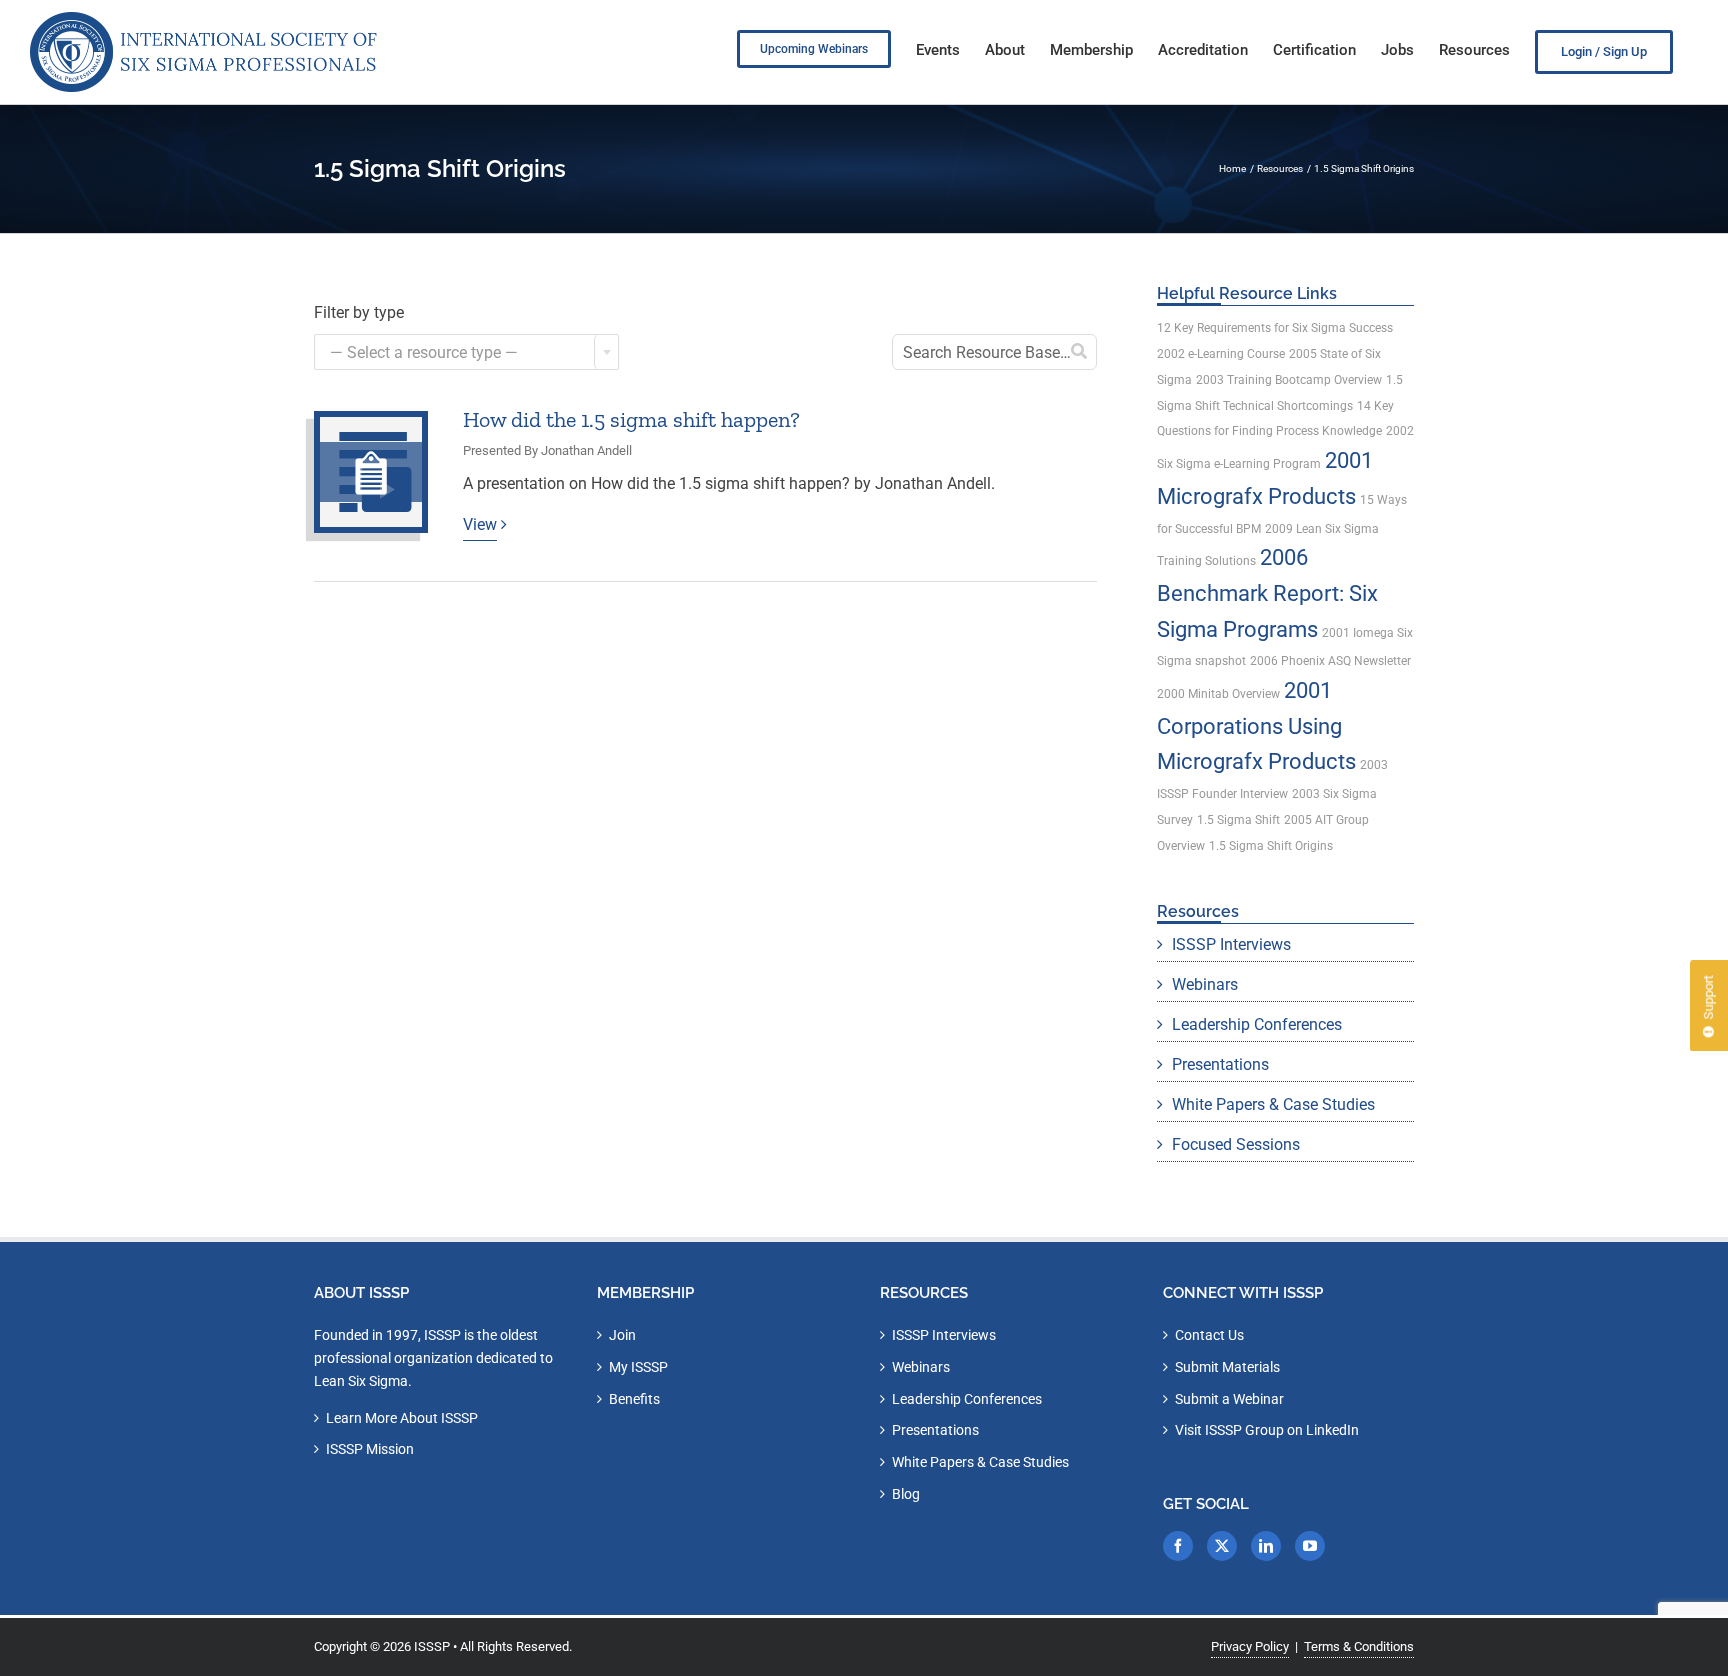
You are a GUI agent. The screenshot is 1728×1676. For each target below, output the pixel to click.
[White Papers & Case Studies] (371, 472)
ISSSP (432, 1646)
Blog (906, 1494)
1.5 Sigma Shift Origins (1271, 846)
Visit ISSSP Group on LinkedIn (1267, 1430)
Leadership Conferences (1257, 1024)
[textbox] (466, 353)
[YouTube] (1310, 1546)
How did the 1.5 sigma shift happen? (631, 419)
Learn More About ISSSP (402, 1418)
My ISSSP (638, 1367)
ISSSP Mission (370, 1449)
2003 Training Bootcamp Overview (1289, 380)
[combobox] (466, 352)
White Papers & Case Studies (1273, 1104)
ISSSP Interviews (1231, 944)
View (480, 524)
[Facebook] (1178, 1546)
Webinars (1205, 984)
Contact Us (1209, 1335)
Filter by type (359, 312)
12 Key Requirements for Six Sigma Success (1275, 328)
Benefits (634, 1399)
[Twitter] (1222, 1546)
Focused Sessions (1236, 1144)
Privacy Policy (1250, 1646)
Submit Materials (1227, 1367)
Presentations (1220, 1064)
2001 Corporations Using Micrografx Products (1256, 726)
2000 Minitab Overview (1218, 694)
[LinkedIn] (1266, 1546)
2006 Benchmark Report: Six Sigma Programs (1267, 593)
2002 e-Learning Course (1221, 354)
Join (622, 1335)
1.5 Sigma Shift (1238, 820)
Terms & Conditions (1359, 1646)
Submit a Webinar (1229, 1399)
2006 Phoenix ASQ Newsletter (1330, 661)
